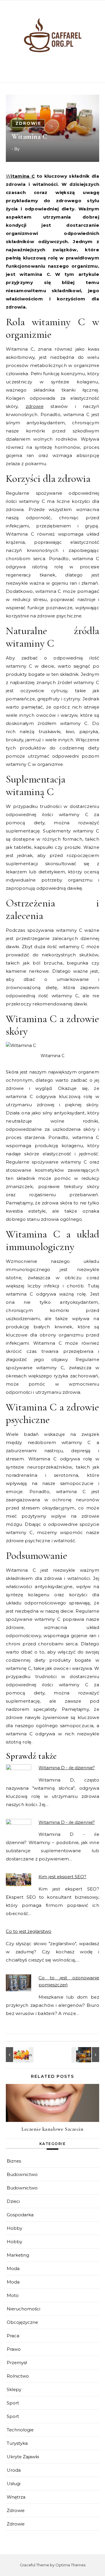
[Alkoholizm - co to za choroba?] (86, 2055)
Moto (13, 2295)
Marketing (18, 2255)
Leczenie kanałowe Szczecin (52, 2129)
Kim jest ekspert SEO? (62, 1877)
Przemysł (17, 2363)
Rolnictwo (18, 2376)
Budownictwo (22, 2174)
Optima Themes (70, 2565)
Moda (13, 2268)
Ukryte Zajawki (23, 2457)
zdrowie (35, 406)
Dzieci (13, 2201)
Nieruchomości (23, 2309)
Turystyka (17, 2443)
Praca (13, 2336)
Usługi (14, 2484)
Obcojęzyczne (22, 2322)
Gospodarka (20, 2215)
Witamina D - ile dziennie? (67, 1768)
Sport (13, 2403)
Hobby (14, 2228)
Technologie (20, 2430)
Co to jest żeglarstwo (29, 1931)
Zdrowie (28, 123)
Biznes (14, 2161)
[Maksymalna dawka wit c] (19, 2055)
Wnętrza (16, 2497)
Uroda (14, 2470)
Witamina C (20, 176)
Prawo (14, 2349)
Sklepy (14, 2389)
